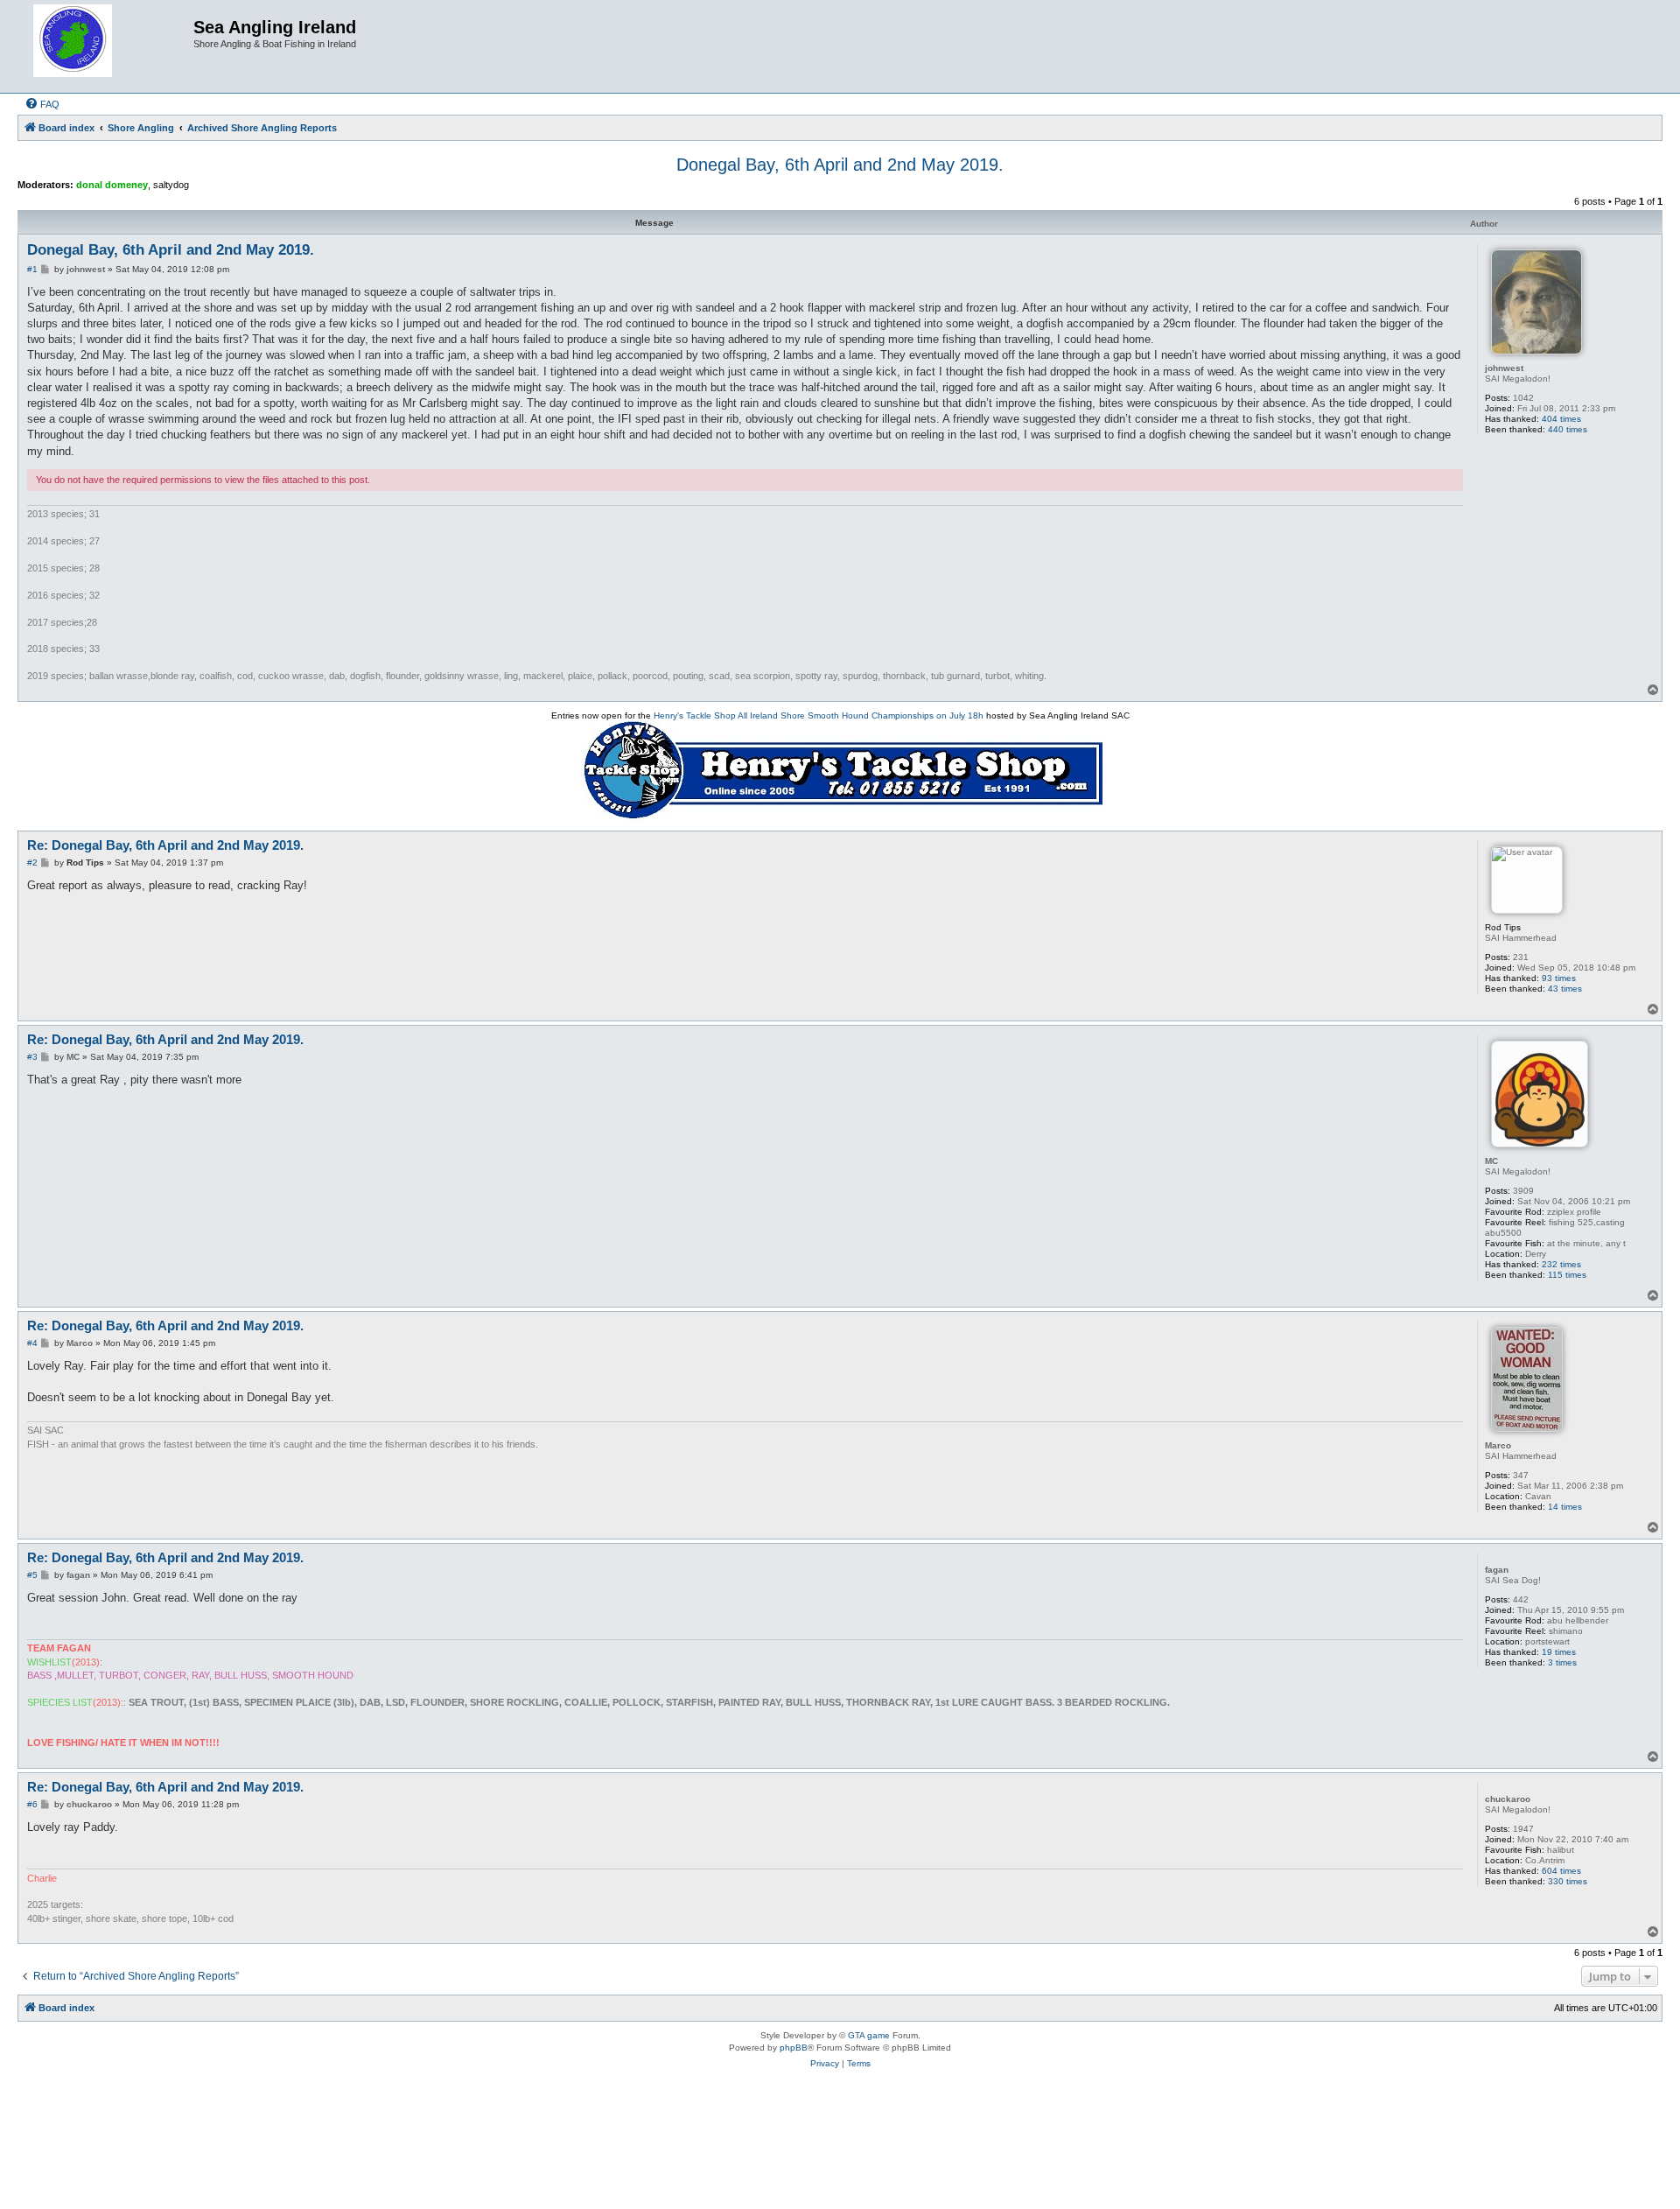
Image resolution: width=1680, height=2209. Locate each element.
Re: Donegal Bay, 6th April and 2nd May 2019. (165, 845)
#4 (32, 1343)
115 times (1567, 1275)
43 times (1565, 989)
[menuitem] (42, 104)
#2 (32, 863)
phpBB (794, 2048)
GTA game (869, 2035)
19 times (1559, 1652)
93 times (1559, 978)
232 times (1561, 1264)
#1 (32, 269)
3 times (1562, 1662)
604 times (1561, 1871)
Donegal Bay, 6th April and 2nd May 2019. (840, 165)
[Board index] (108, 46)
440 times (1568, 429)
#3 (32, 1057)
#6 (32, 1804)
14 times (1565, 1507)
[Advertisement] (840, 2146)
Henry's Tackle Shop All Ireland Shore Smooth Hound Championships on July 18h (819, 715)
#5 (32, 1575)
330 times (1568, 1881)
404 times (1561, 419)
